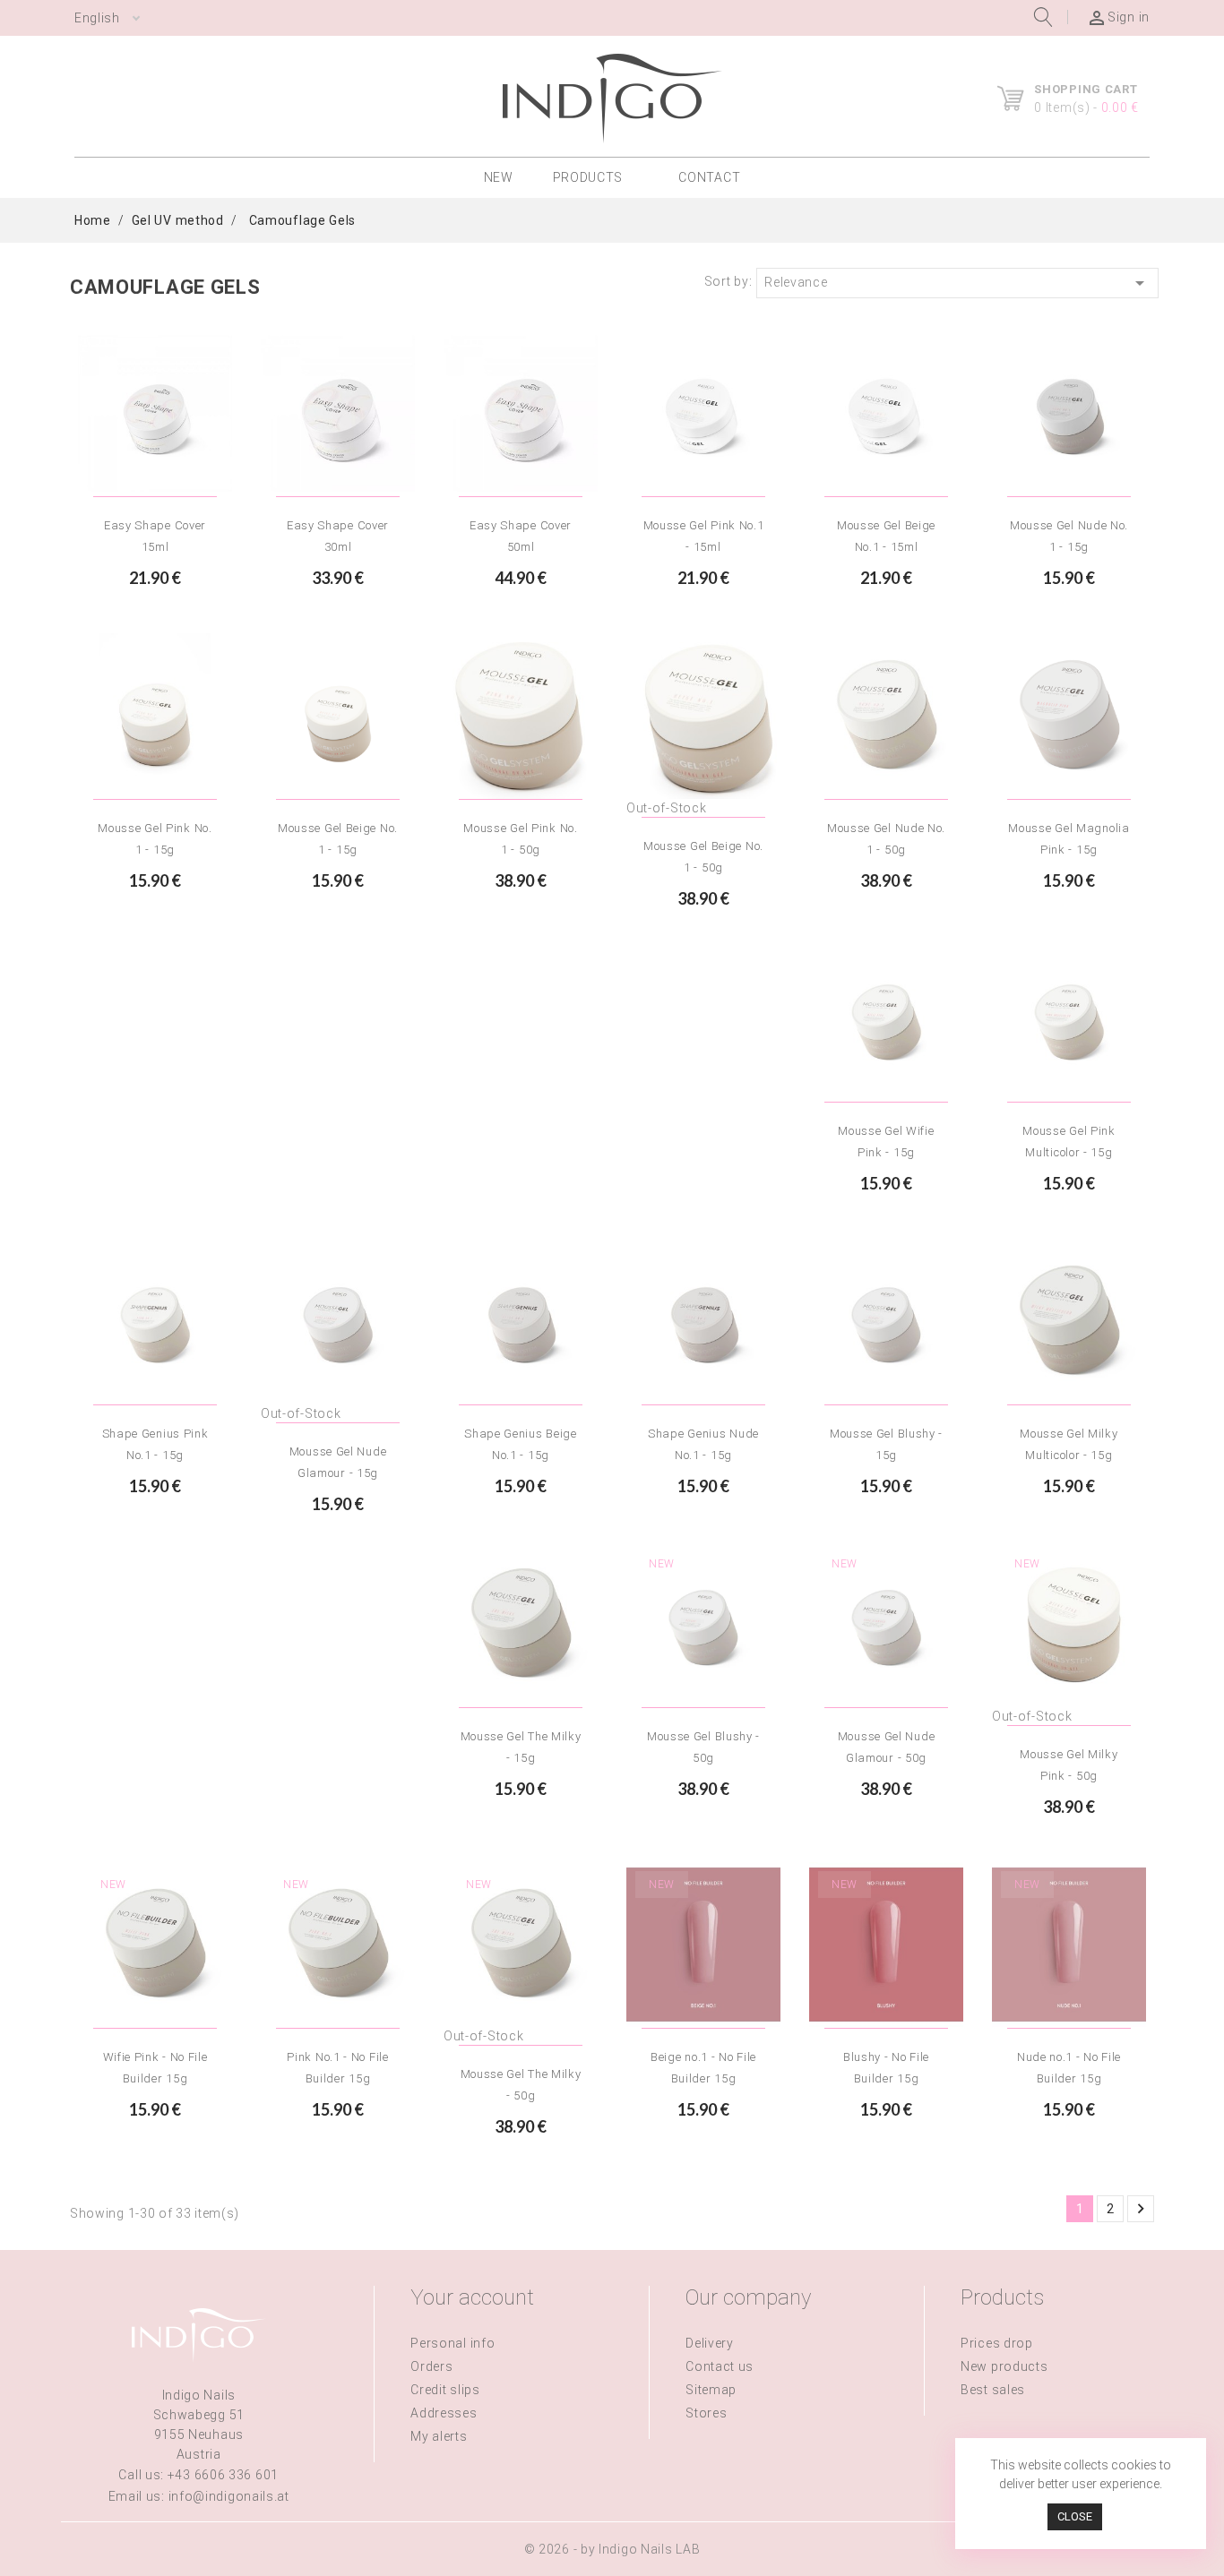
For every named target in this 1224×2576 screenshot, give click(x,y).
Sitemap (711, 2390)
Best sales (993, 2390)
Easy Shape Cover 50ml (521, 536)
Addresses (444, 2413)
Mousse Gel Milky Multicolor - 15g (1069, 1444)
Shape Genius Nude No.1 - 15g (703, 1444)
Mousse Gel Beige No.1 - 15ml (886, 536)
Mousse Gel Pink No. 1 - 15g (155, 839)
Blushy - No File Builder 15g (886, 2068)
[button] (596, 178)
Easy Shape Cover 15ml (155, 536)
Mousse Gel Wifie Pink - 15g (886, 1142)
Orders (431, 2366)
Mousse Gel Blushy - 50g (703, 1747)
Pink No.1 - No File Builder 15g (337, 2068)
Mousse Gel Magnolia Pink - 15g (1069, 839)
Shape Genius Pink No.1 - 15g (155, 1444)
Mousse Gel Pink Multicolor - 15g (1069, 1142)
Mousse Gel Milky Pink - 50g (1069, 1765)
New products (1004, 2366)
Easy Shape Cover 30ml (338, 536)
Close (1075, 2516)
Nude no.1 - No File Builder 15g (1069, 2068)
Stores (706, 2413)
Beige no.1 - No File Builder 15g (703, 2068)
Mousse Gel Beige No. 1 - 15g (338, 839)
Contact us (720, 2366)
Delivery (710, 2343)
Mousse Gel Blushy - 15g (886, 1444)
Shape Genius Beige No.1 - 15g (521, 1444)
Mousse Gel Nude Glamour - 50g (887, 1747)
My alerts (439, 2436)
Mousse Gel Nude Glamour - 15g (338, 1462)
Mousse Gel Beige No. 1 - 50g (703, 857)
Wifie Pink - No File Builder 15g (155, 2068)
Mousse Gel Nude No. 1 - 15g (1069, 536)
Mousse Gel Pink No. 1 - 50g (520, 839)
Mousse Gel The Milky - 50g (521, 2085)
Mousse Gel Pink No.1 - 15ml (704, 536)
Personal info (453, 2343)
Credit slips (445, 2390)
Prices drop (997, 2343)
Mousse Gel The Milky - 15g (521, 1747)
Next (1141, 2209)
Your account (472, 2297)
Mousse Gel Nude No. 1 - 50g (886, 839)
